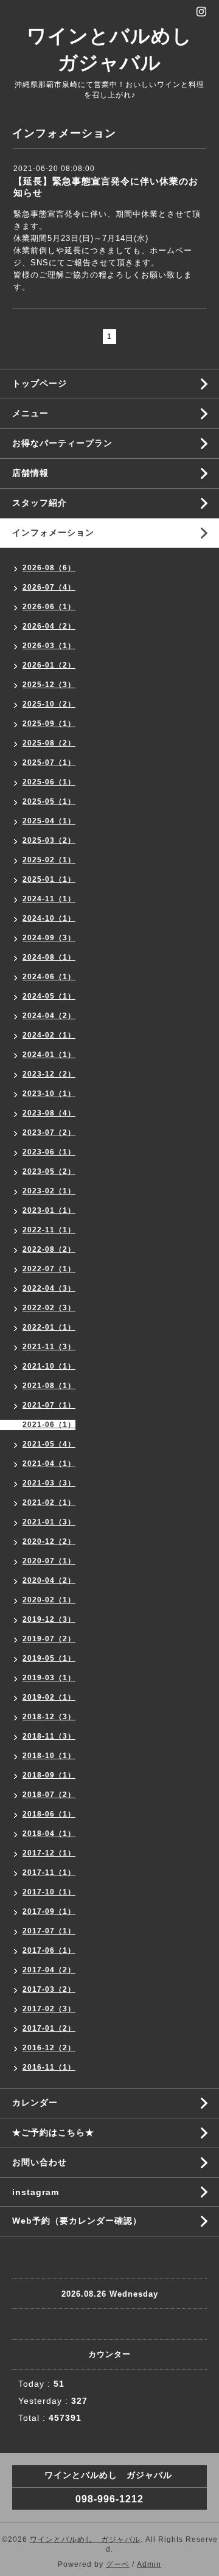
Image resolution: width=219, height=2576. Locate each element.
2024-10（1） (49, 918)
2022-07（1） (49, 1269)
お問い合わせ (40, 2162)
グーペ (118, 2564)
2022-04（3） (49, 1288)
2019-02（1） (49, 1697)
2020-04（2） (49, 1580)
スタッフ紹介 (40, 503)
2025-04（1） (49, 821)
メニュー (30, 413)
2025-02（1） (49, 860)
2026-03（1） (49, 646)
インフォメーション (53, 532)
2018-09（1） (49, 1775)
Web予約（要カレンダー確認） (77, 2221)
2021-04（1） (49, 1464)
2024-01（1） (49, 1055)
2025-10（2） (49, 704)
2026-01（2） (49, 665)
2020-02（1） (49, 1600)
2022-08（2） (49, 1249)
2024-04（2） (49, 1016)
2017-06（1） (49, 1950)
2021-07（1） (49, 1405)
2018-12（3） (49, 1717)
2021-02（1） (49, 1503)
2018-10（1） (49, 1756)
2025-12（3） (49, 685)
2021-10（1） (49, 1366)
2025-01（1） (49, 879)
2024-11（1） (49, 899)
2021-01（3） (49, 1522)
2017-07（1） (49, 1931)
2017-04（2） (49, 1970)
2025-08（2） (49, 743)
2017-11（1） (49, 1873)
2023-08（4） (49, 1113)
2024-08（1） (49, 957)
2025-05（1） (49, 801)
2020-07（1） (49, 1561)
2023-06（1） (49, 1152)
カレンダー (35, 2103)
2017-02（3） (49, 2009)
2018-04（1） (49, 1834)
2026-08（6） (49, 568)
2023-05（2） (49, 1171)
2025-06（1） (49, 782)
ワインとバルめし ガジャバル (85, 2539)
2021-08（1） (49, 1386)
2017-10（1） (49, 1892)
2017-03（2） (49, 1989)
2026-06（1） (49, 607)
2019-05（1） (49, 1658)
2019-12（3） (49, 1619)
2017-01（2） (49, 2028)
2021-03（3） (49, 1483)
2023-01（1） (49, 1210)
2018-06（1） (49, 1814)
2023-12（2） (49, 1074)
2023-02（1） (49, 1191)
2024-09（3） (49, 938)
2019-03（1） (49, 1678)
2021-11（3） (49, 1347)
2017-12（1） (49, 1853)
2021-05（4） (49, 1444)
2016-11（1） (49, 2067)
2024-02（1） (49, 1035)
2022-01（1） (49, 1327)
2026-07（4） (49, 587)
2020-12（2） (49, 1541)
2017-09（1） (49, 1911)
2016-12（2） (49, 2048)
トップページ (40, 383)
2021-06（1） (49, 1425)
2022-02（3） (49, 1308)
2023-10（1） (49, 1094)
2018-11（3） (49, 1736)
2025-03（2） (49, 840)
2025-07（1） (49, 763)
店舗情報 (30, 473)
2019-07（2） (49, 1639)
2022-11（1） (49, 1230)
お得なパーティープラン (62, 443)
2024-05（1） (49, 996)
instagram (36, 2192)
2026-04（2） (49, 626)
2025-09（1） (49, 724)
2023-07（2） (49, 1133)
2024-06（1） (49, 977)
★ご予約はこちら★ (53, 2132)
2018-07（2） (49, 1795)
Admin (149, 2564)
